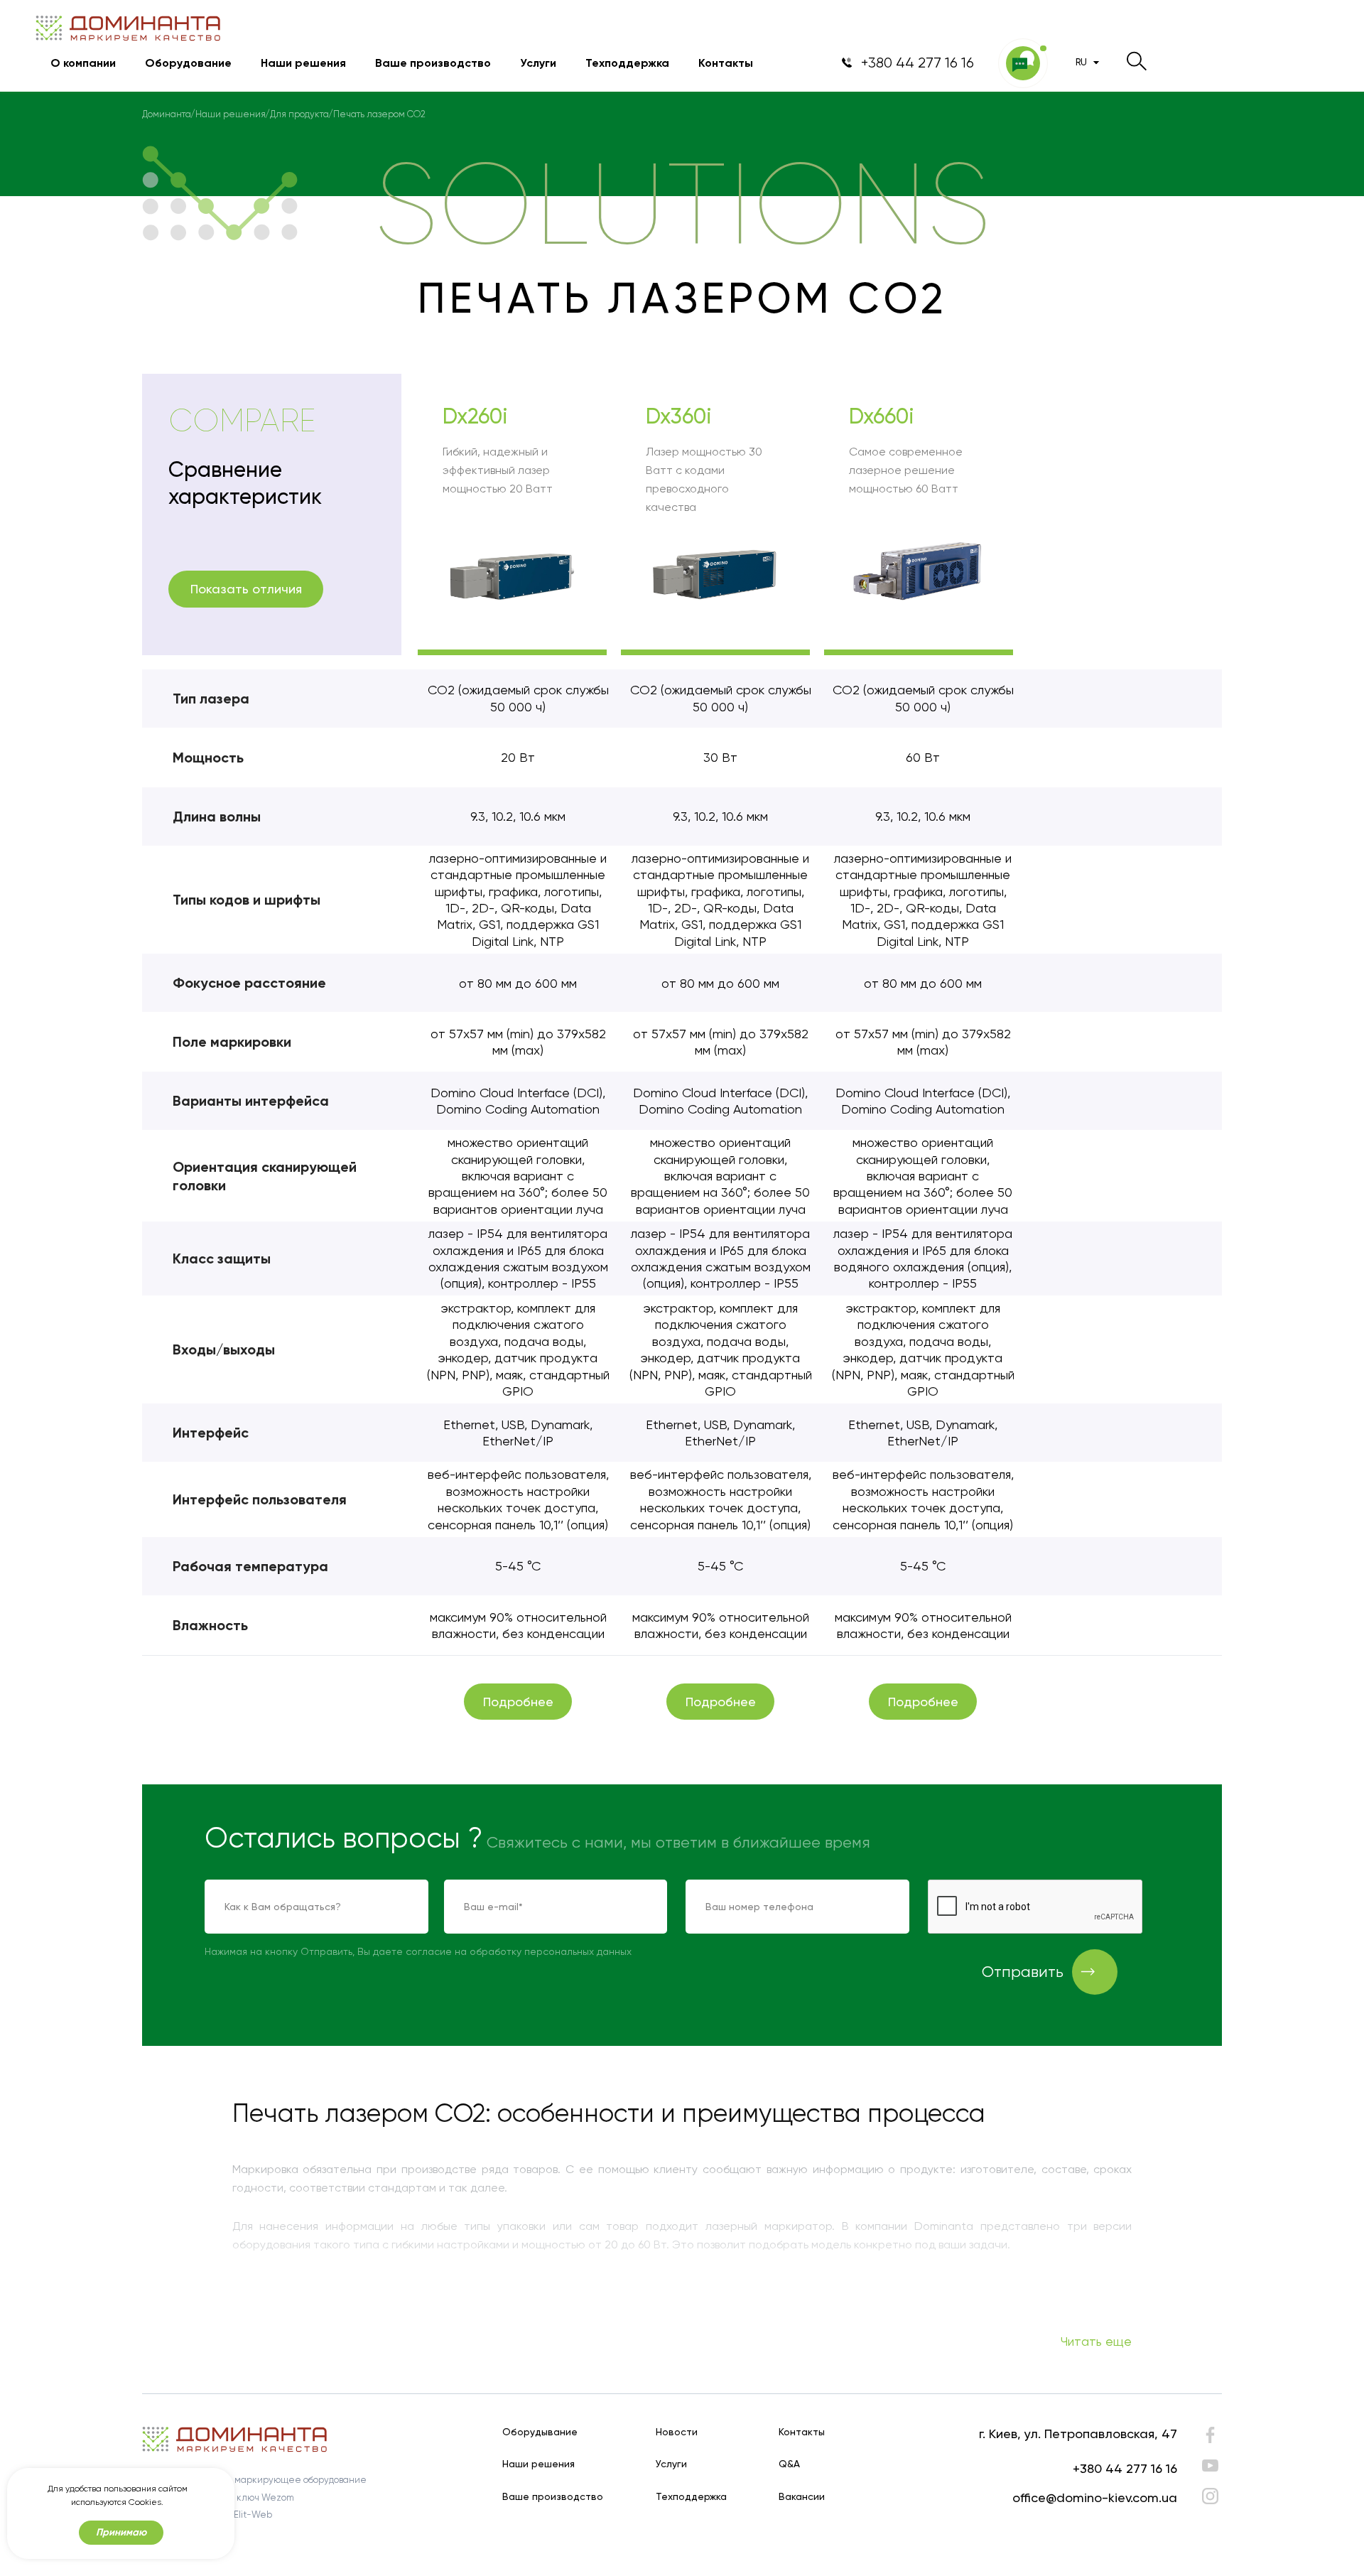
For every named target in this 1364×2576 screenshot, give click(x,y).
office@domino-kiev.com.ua (1095, 2497)
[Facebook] (1210, 2438)
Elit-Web (253, 2515)
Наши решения (303, 63)
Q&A (789, 2464)
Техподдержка (627, 63)
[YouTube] (1210, 2465)
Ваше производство (433, 63)
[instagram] (1210, 2496)
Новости (677, 2432)
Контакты (726, 63)
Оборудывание (540, 2432)
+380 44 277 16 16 (1125, 2468)
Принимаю (121, 2532)
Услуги (538, 63)
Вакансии (802, 2497)
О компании (83, 63)
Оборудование (188, 63)
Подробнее (518, 1702)
